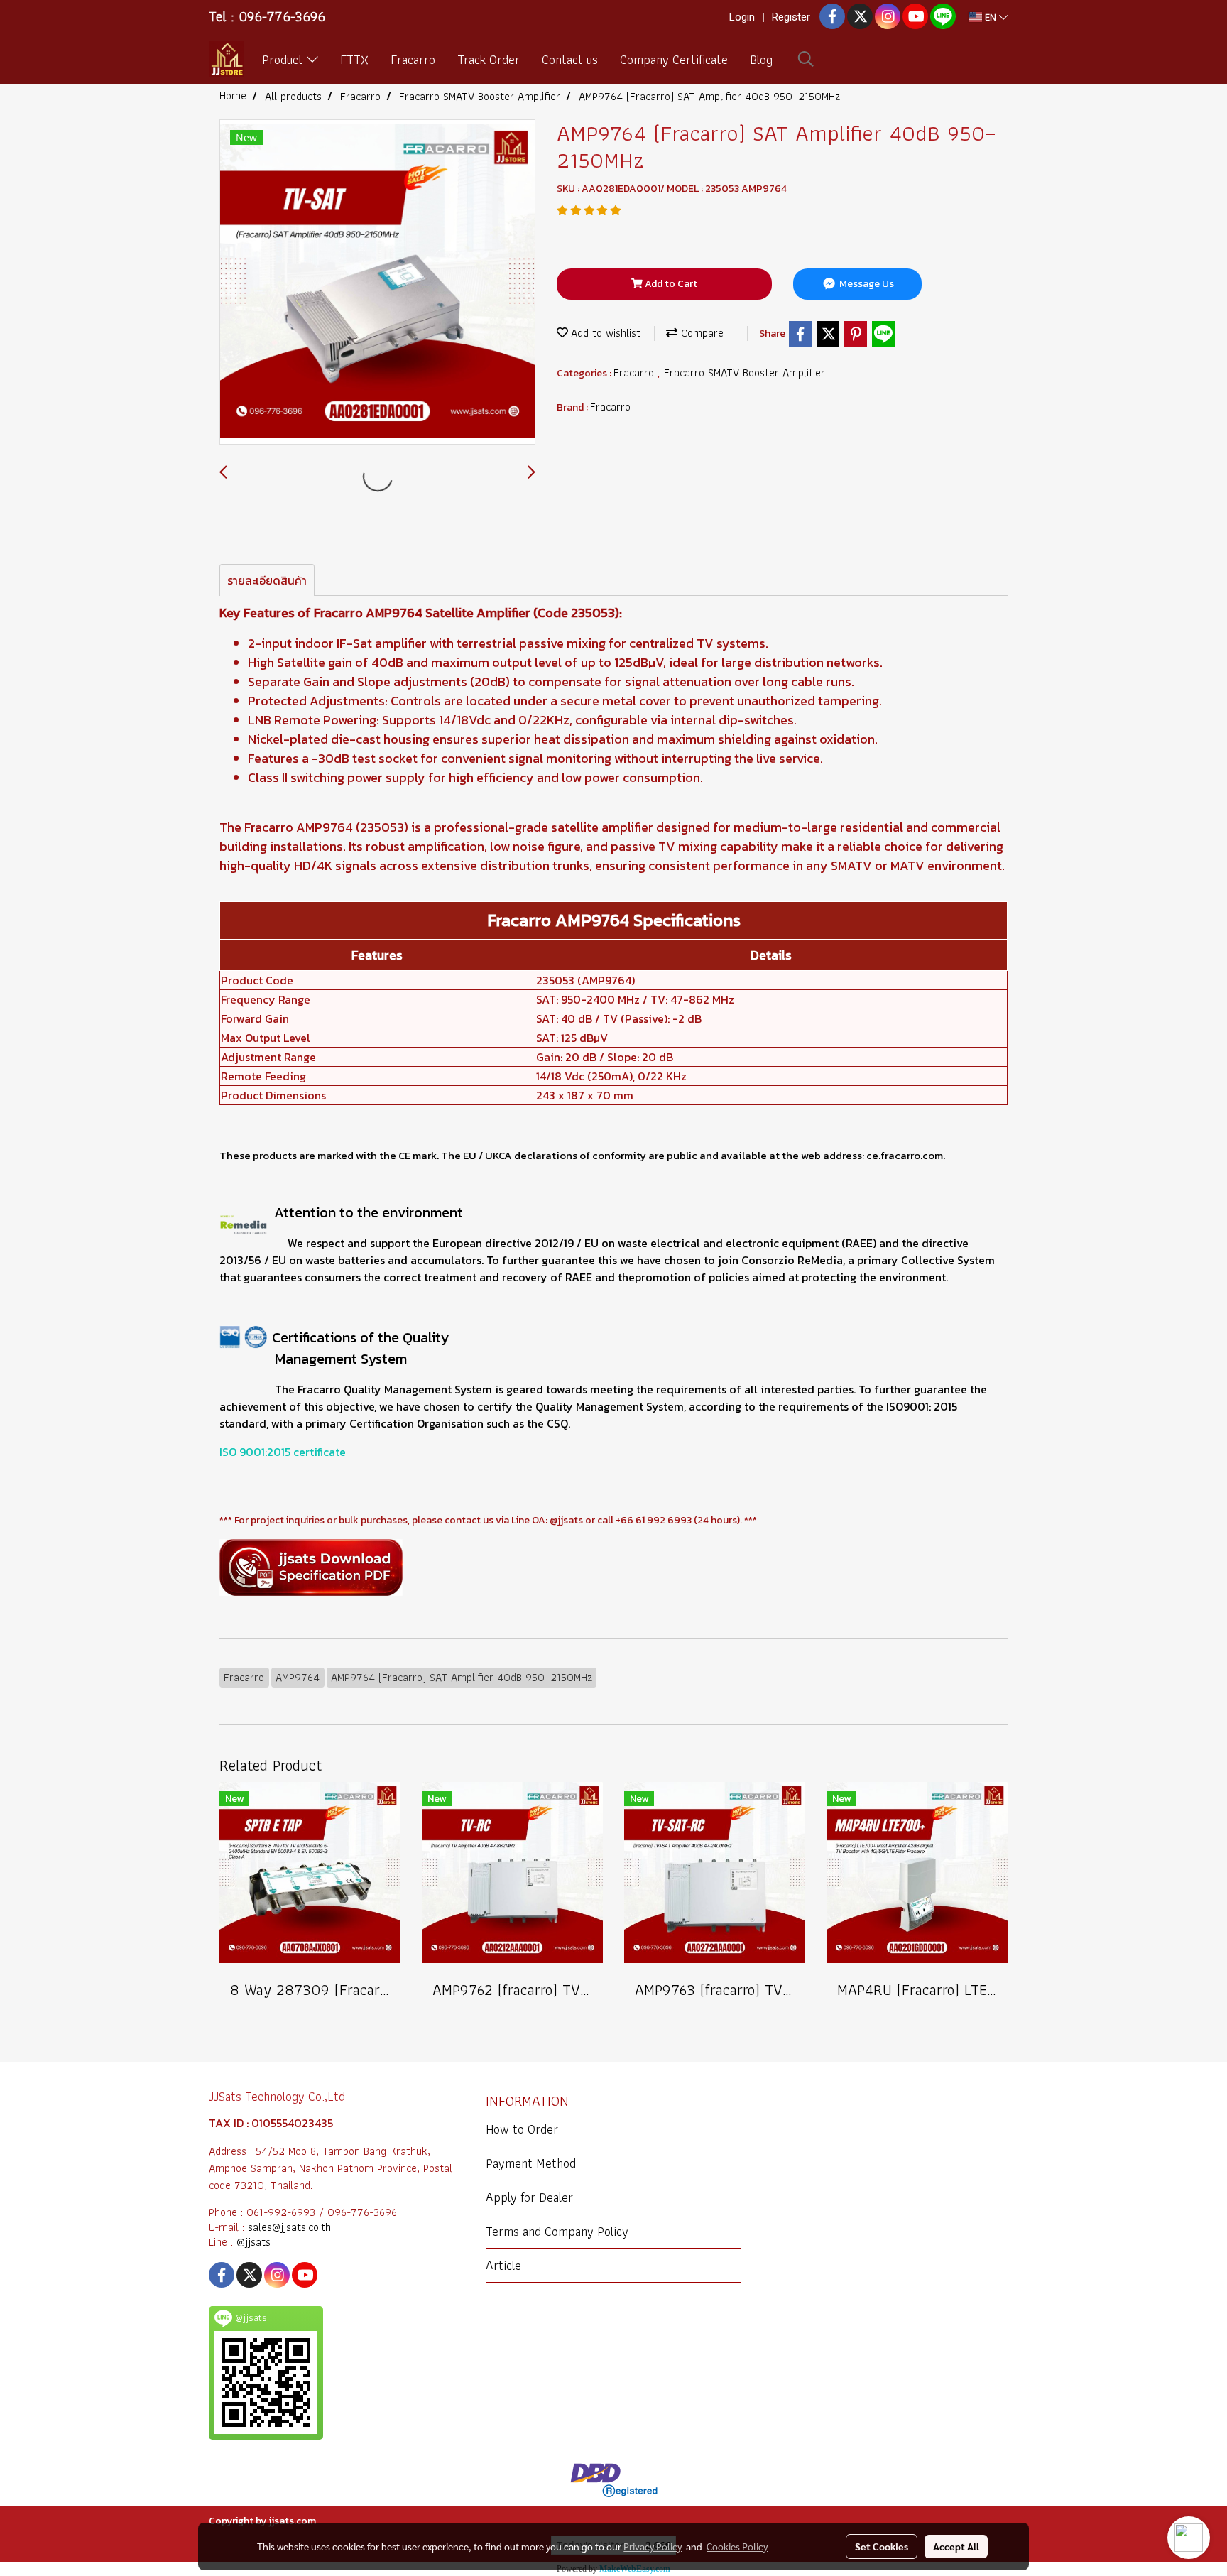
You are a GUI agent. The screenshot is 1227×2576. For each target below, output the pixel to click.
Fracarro (413, 59)
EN (991, 17)
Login (742, 17)
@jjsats (253, 2242)
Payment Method (531, 2163)
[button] (806, 59)
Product (284, 59)
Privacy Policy (653, 2546)
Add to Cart (670, 284)
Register (791, 17)
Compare (700, 333)
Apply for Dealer (529, 2197)
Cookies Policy (737, 2546)
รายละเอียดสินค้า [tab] (267, 580)
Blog (761, 59)
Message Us (866, 284)
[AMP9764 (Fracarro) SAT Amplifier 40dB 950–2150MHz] (377, 283)
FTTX (354, 59)
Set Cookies (882, 2546)
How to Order (522, 2129)
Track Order (489, 59)
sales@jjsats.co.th (289, 2227)
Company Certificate (674, 59)
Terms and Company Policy (557, 2231)
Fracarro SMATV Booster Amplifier (745, 373)
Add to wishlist (604, 333)
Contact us (570, 59)
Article (503, 2265)
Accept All (956, 2546)
